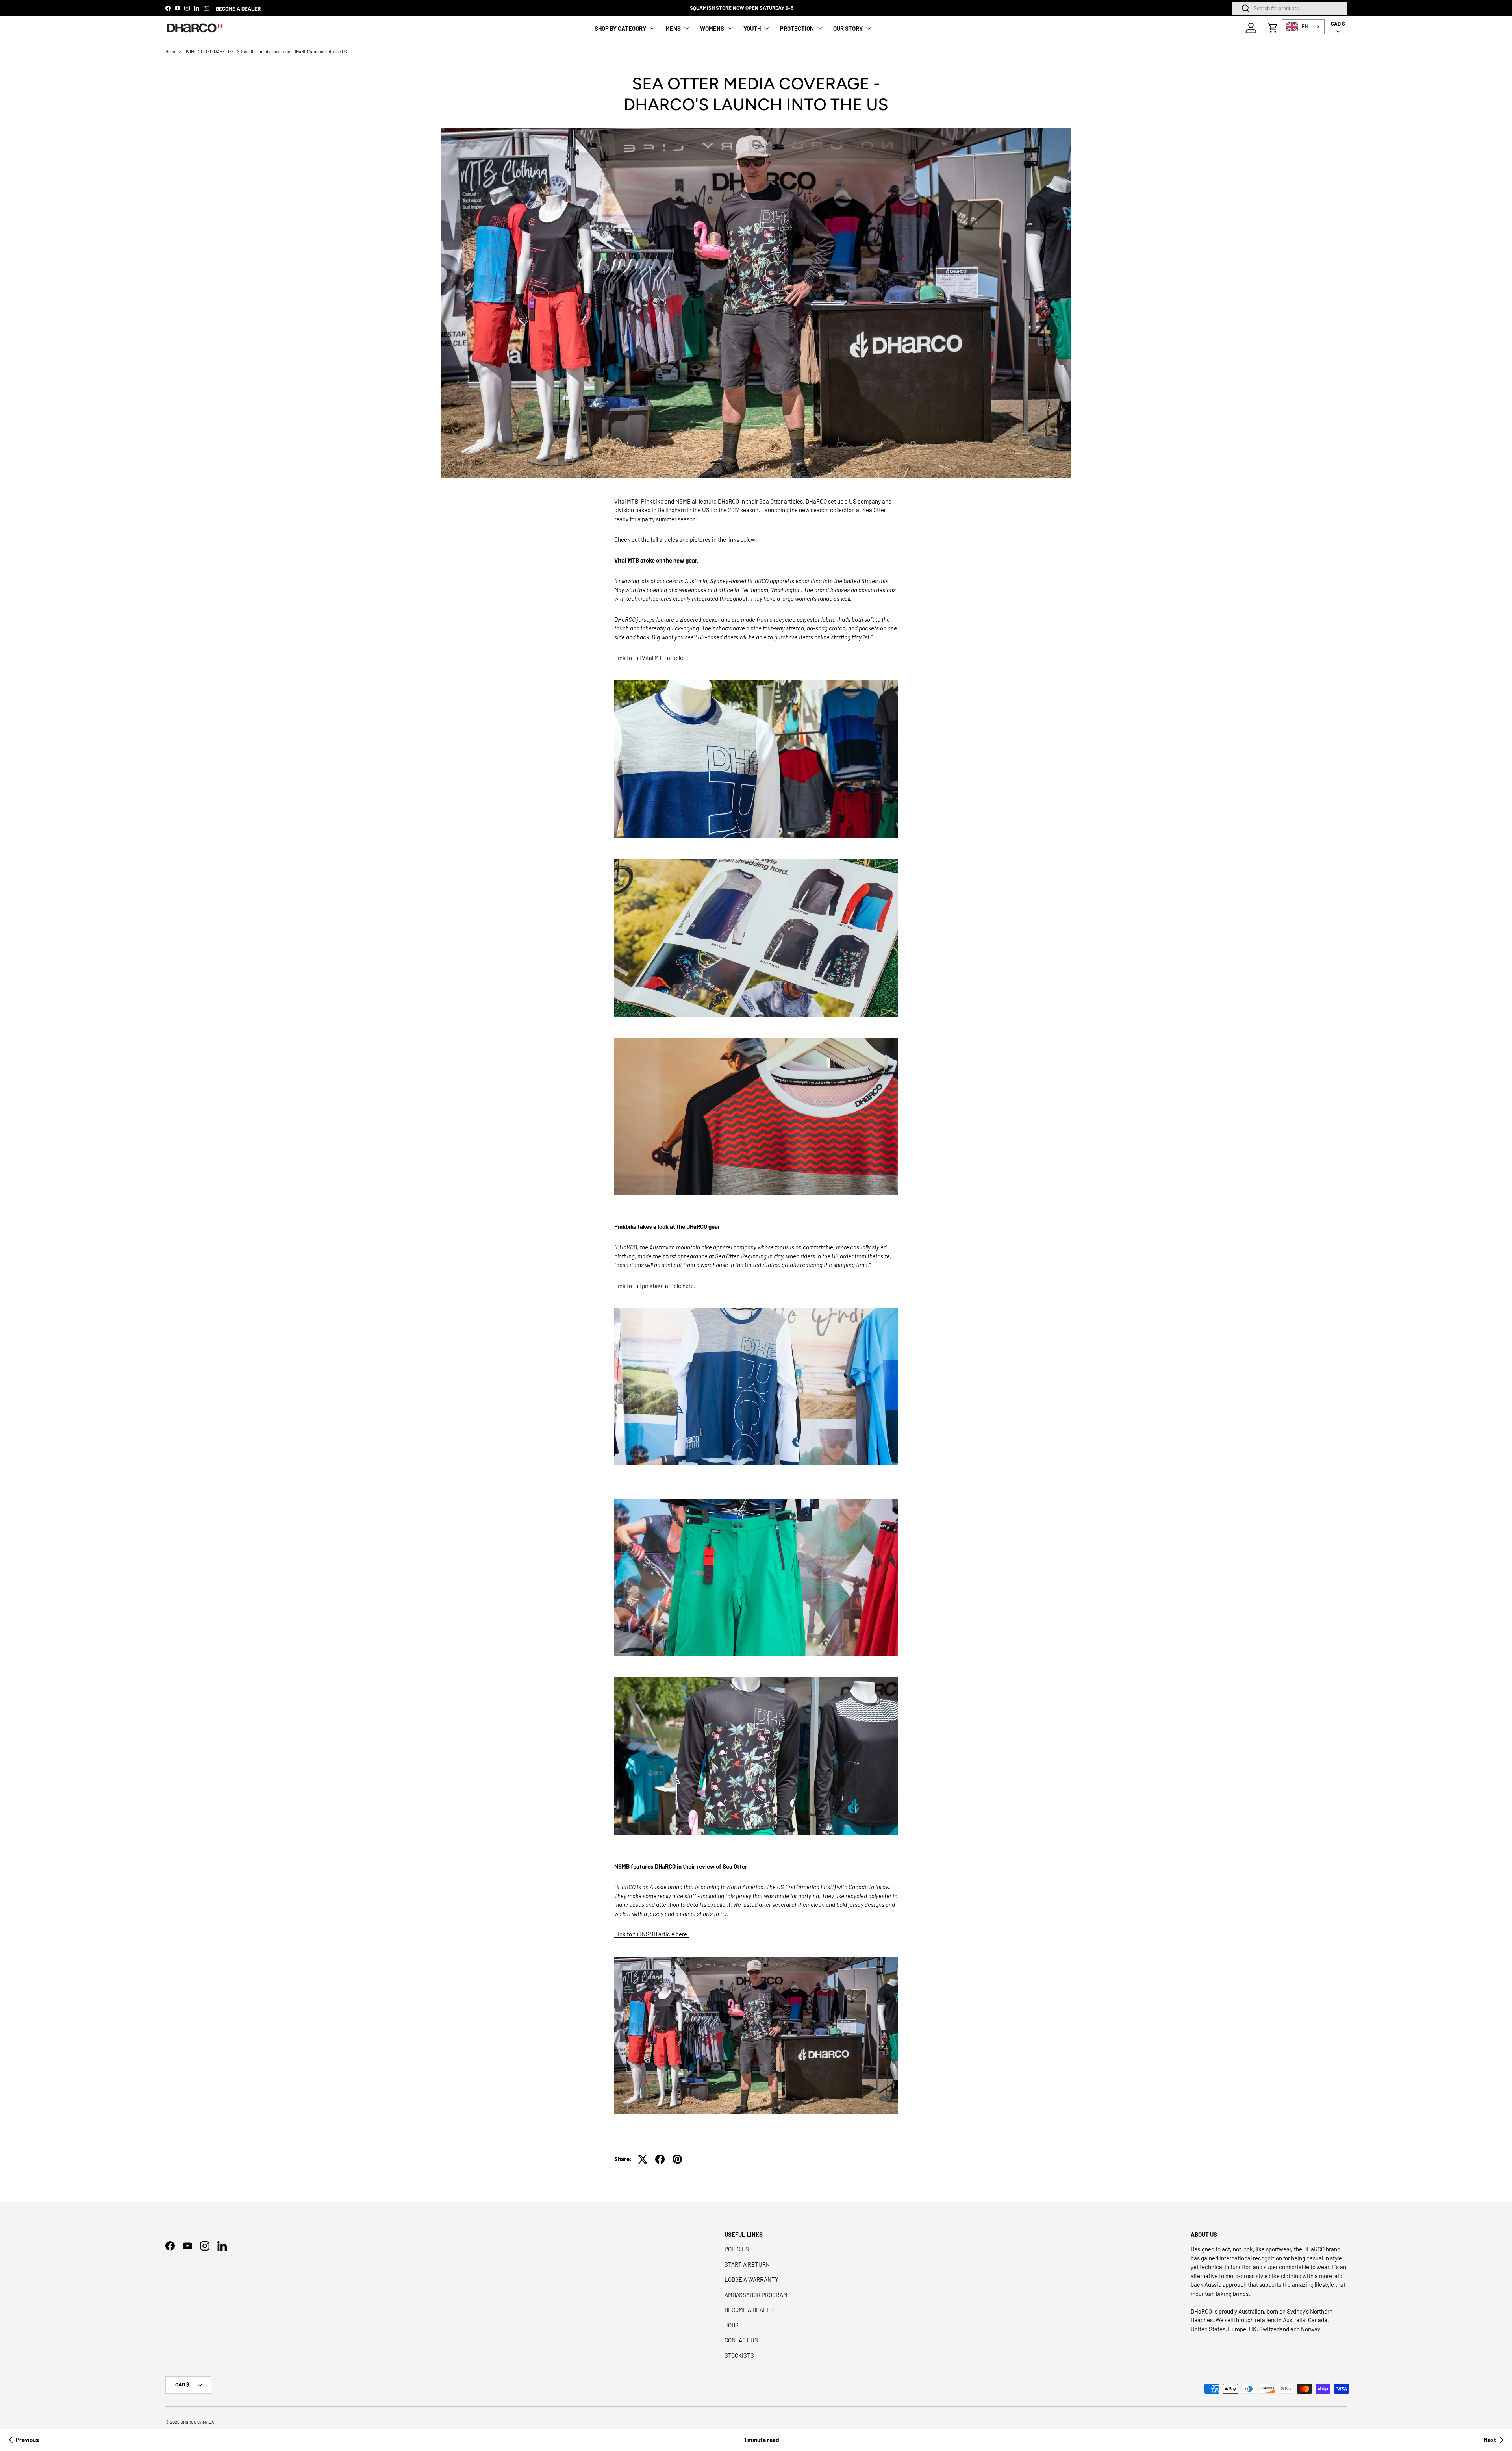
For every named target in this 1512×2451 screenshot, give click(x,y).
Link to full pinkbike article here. (655, 1286)
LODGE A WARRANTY (751, 2279)
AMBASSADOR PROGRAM (756, 2295)
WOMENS (712, 28)
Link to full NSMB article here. (651, 1934)
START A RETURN (747, 2264)
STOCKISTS (739, 2355)
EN (1305, 26)
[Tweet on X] (643, 2159)
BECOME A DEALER (238, 8)
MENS (673, 28)
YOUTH (752, 28)
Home (171, 51)
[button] (1273, 28)
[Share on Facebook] (660, 2159)
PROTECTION (797, 28)
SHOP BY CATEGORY (620, 28)
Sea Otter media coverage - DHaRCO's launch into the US (294, 51)
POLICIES (737, 2249)
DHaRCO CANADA (197, 2422)
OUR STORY (848, 28)
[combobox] (1290, 8)
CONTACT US (741, 2340)
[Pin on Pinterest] (677, 2159)
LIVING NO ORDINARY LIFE (209, 51)
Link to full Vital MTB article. (649, 658)
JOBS (732, 2325)
